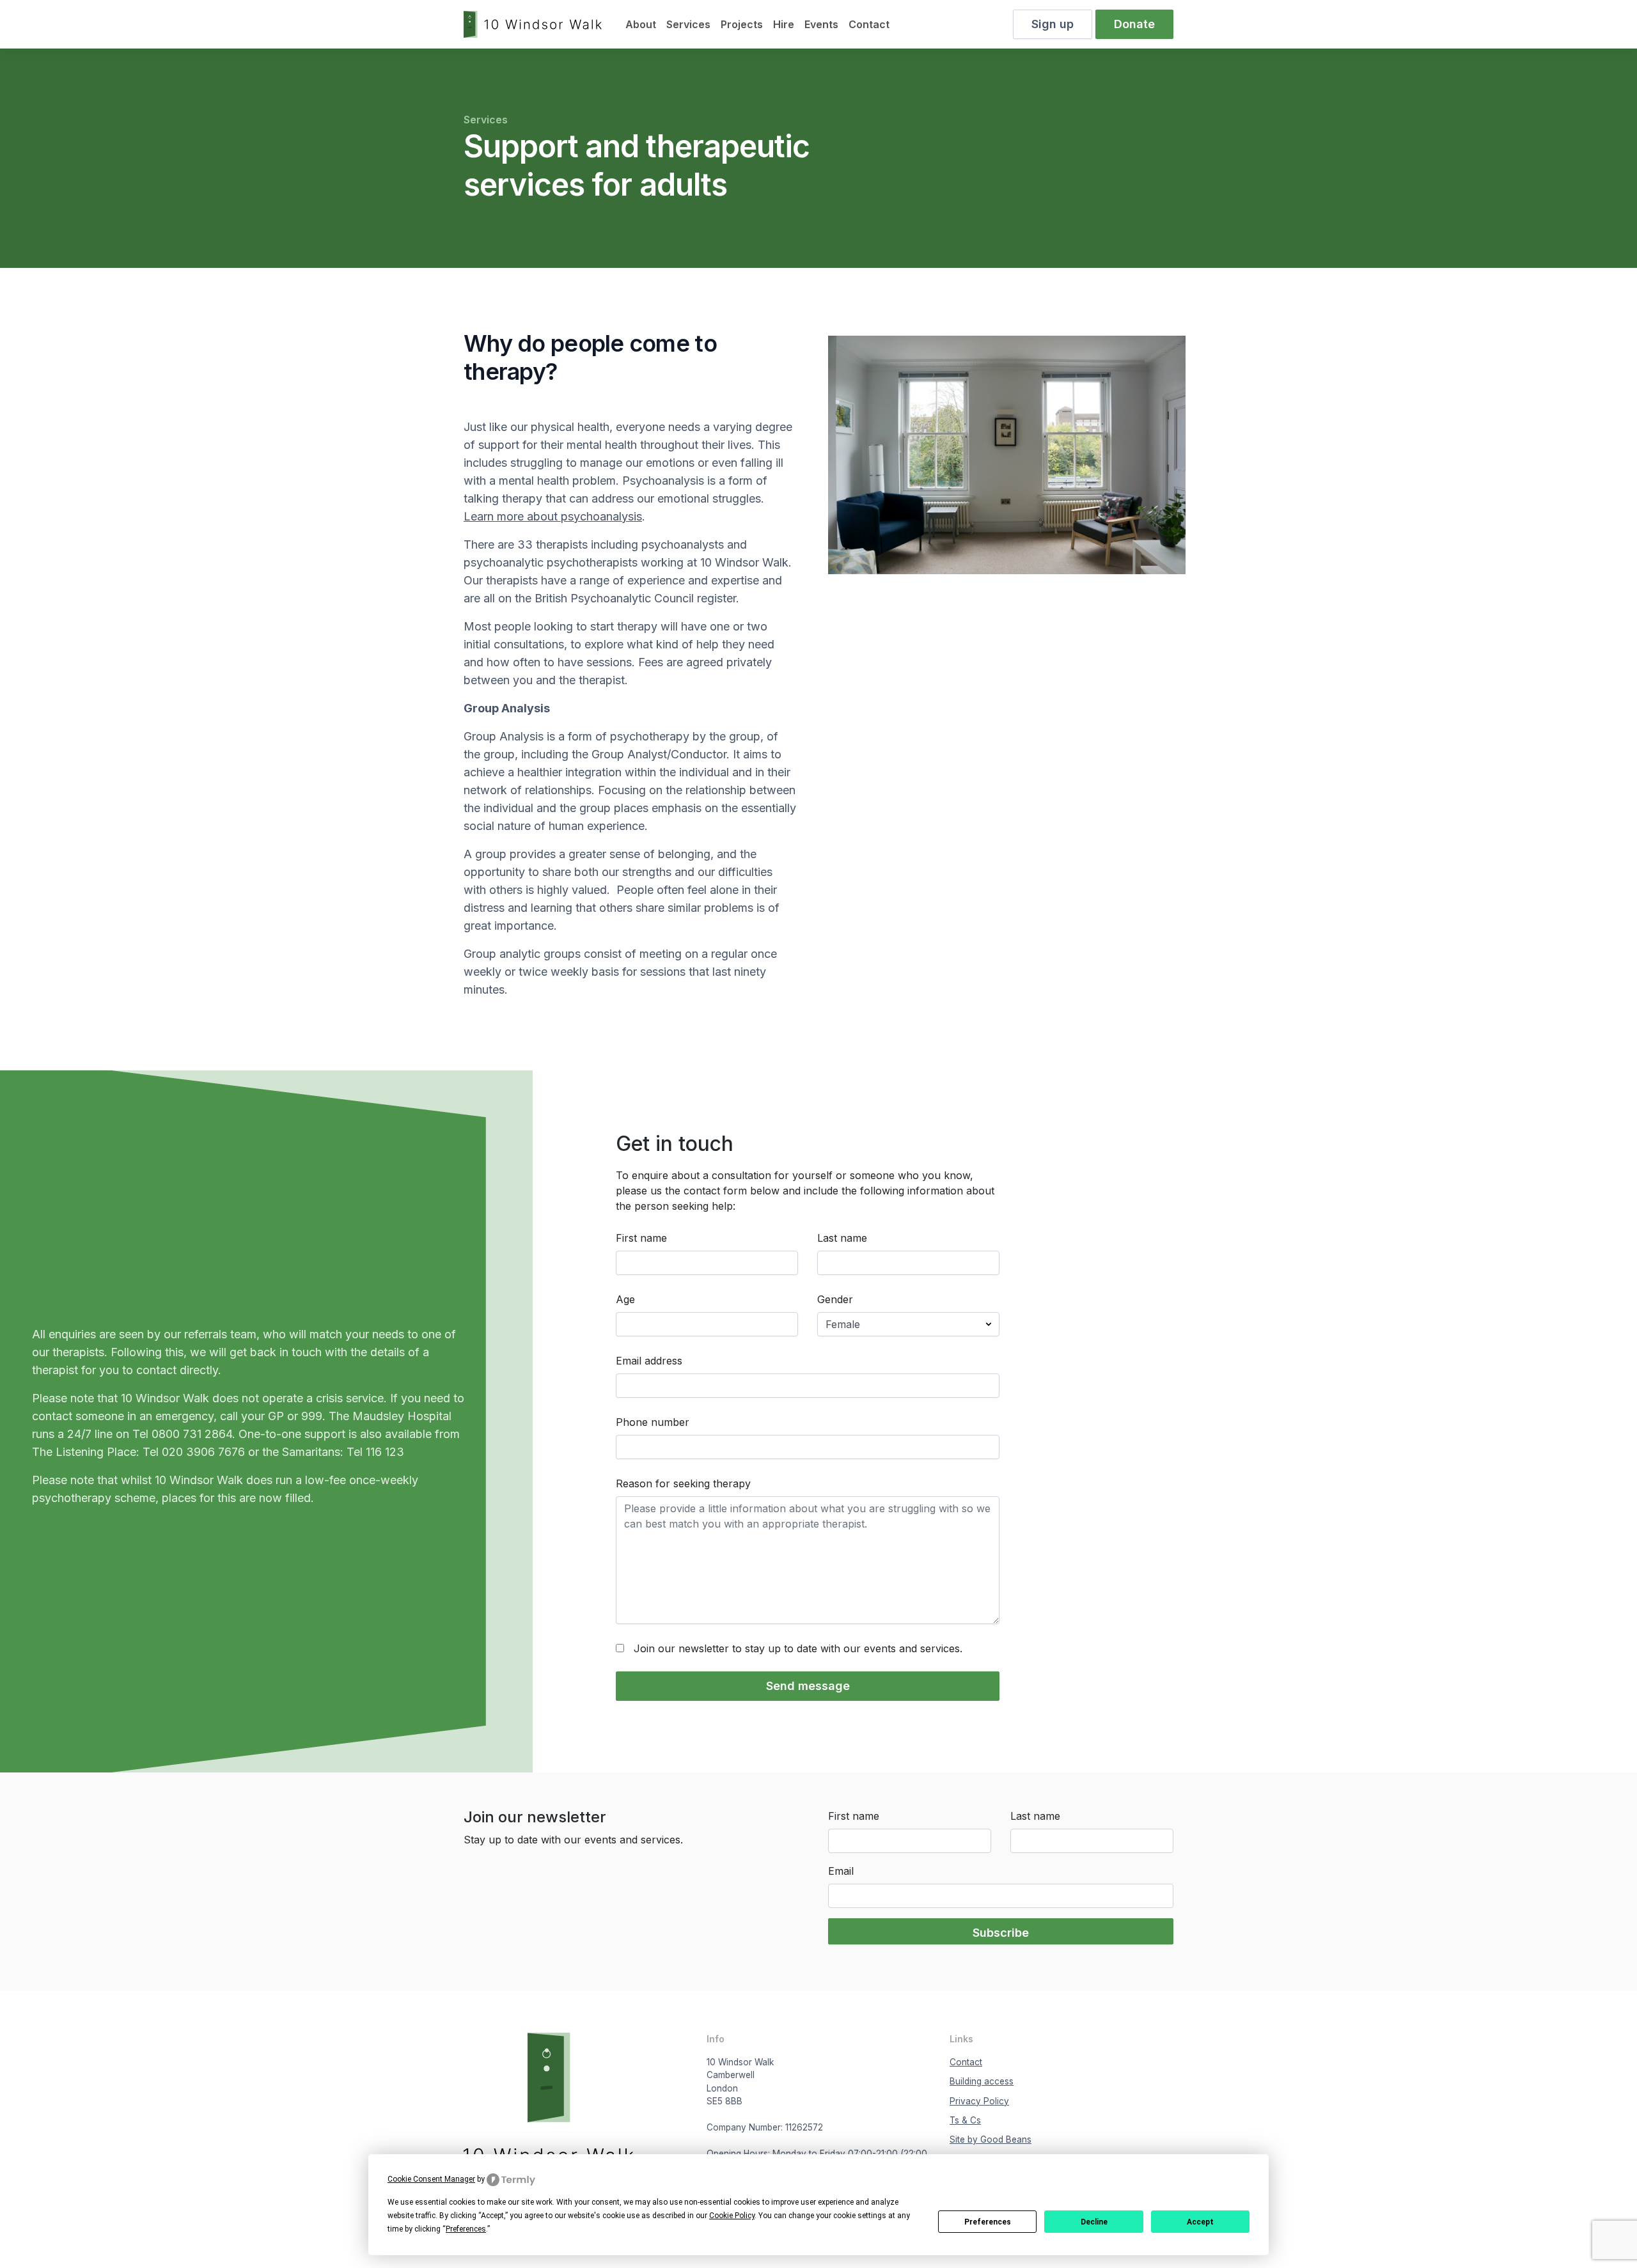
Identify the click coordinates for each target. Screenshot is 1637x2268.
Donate (1134, 24)
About (641, 24)
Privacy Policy (979, 2101)
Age (625, 1299)
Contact (869, 24)
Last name (842, 1238)
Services (688, 24)
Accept (1200, 2222)
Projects (742, 24)
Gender (835, 1299)
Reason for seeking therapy (683, 1483)
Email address (649, 1361)
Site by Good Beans (991, 2139)
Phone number (653, 1422)
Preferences (988, 2222)
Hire (784, 24)
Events (821, 24)
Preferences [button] (466, 2229)
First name (641, 1238)
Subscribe (1001, 1933)
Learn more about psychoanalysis (553, 516)
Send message (808, 1686)
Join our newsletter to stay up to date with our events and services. (798, 1648)
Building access (982, 2081)
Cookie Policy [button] (732, 2216)
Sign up (1053, 24)
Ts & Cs (965, 2120)
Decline (1094, 2222)
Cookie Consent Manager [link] (431, 2179)
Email (841, 1871)
